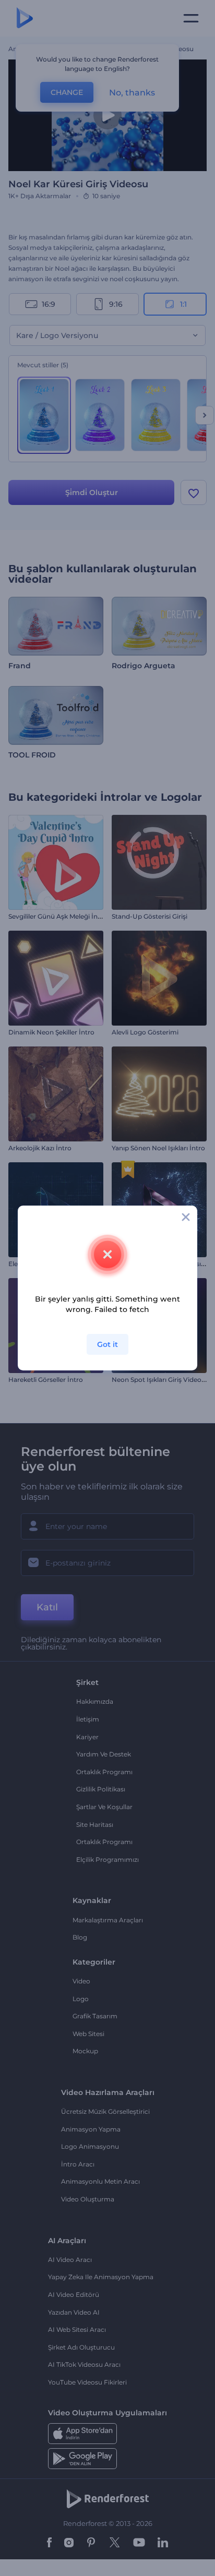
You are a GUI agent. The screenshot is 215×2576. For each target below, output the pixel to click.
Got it (107, 1344)
